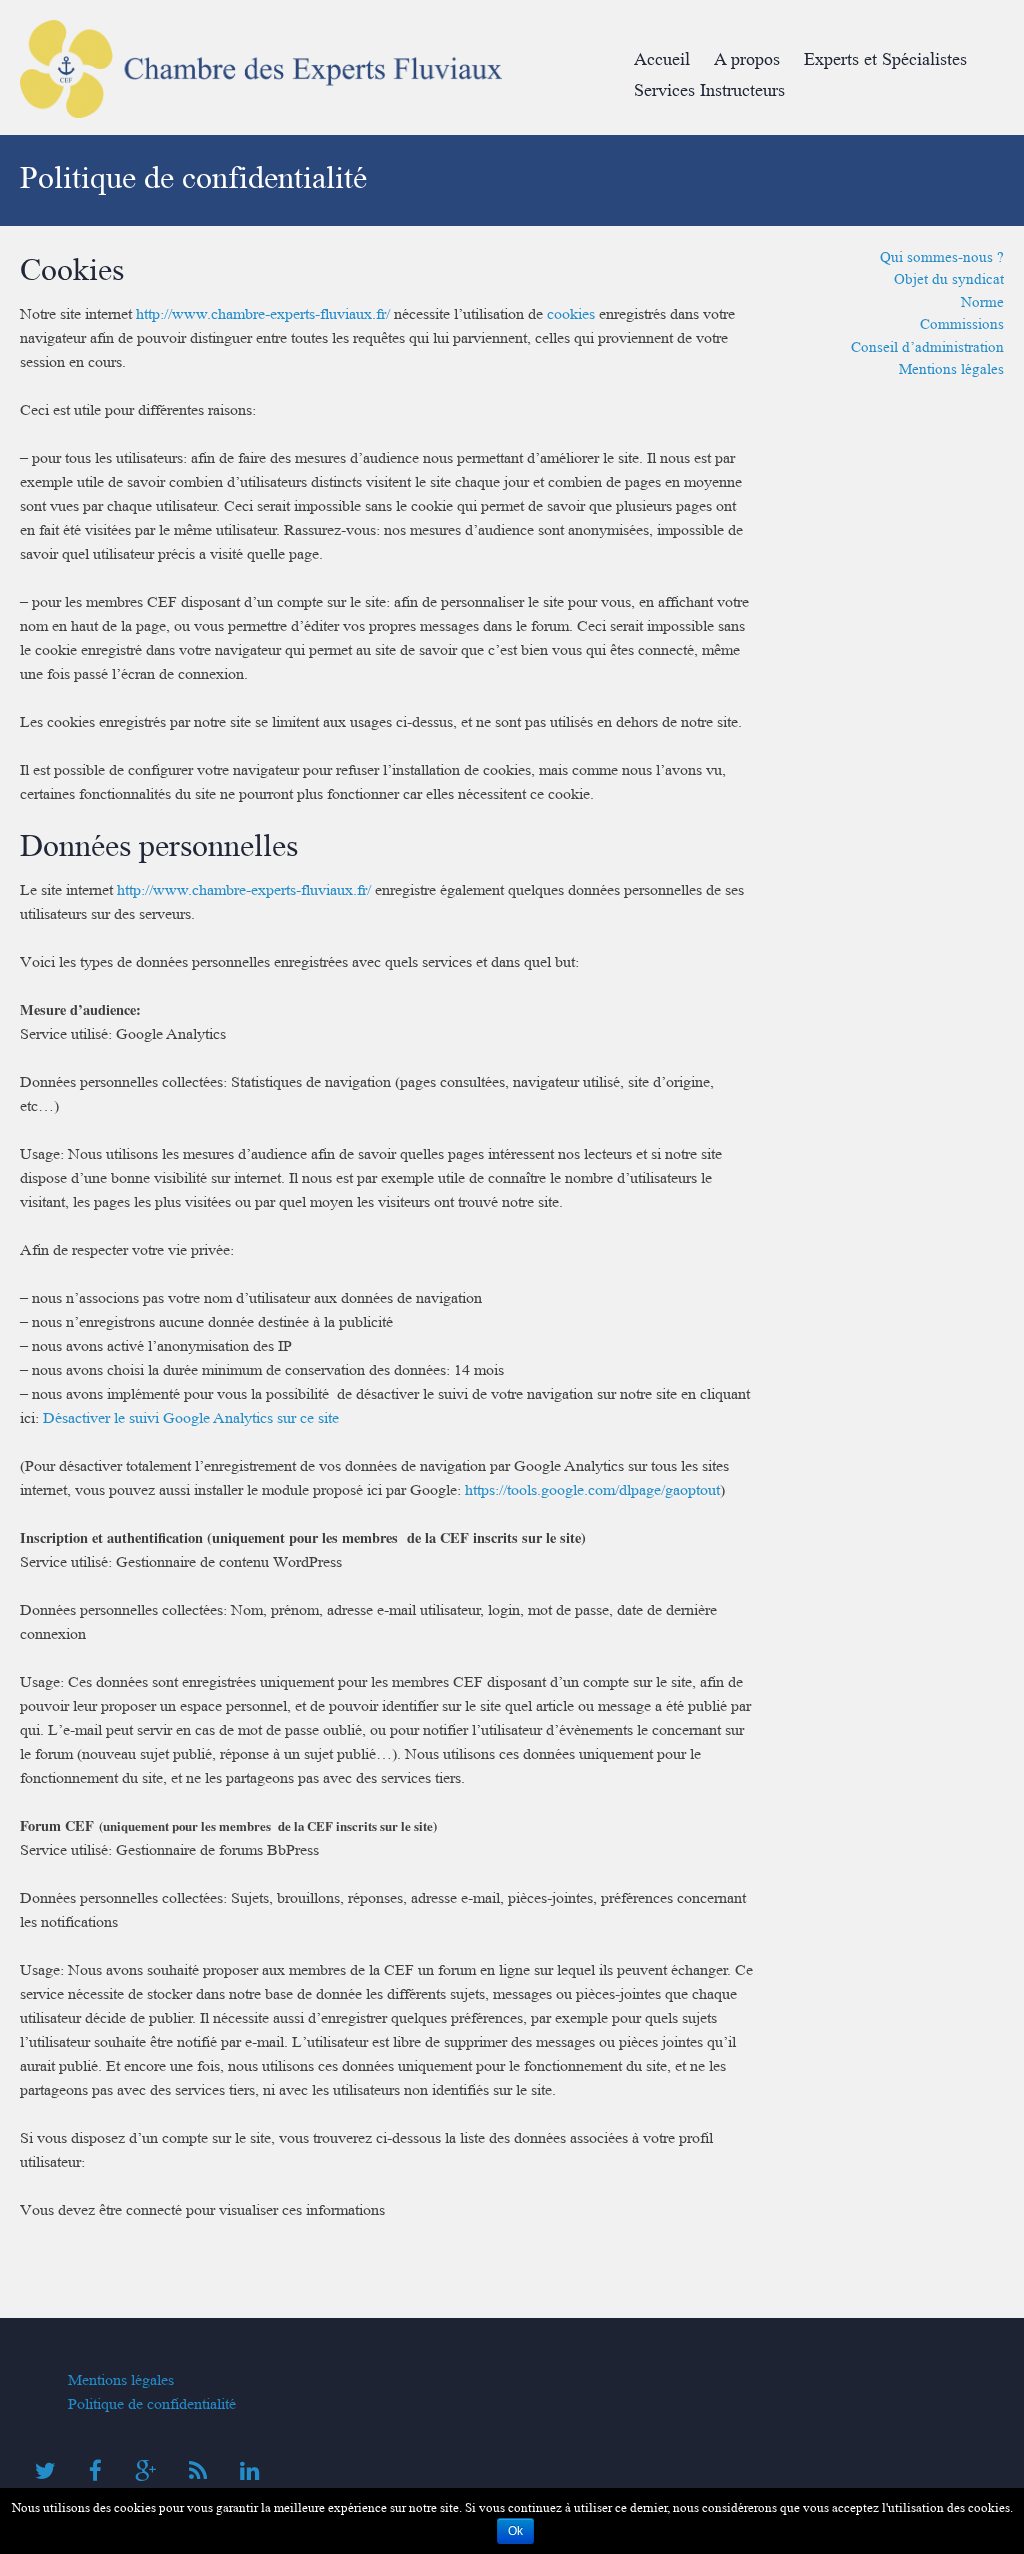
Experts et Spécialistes (885, 59)
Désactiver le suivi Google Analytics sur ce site (191, 1418)
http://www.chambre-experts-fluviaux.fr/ (263, 314)
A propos (747, 59)
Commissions (962, 324)
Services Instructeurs (709, 90)
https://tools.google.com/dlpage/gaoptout (592, 1490)
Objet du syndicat (949, 279)
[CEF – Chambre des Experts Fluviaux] (261, 123)
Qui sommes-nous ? (942, 257)
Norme (982, 302)
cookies (571, 314)
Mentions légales (951, 369)
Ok (515, 2531)
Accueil (662, 59)
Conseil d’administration (927, 347)
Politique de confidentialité (152, 2404)
